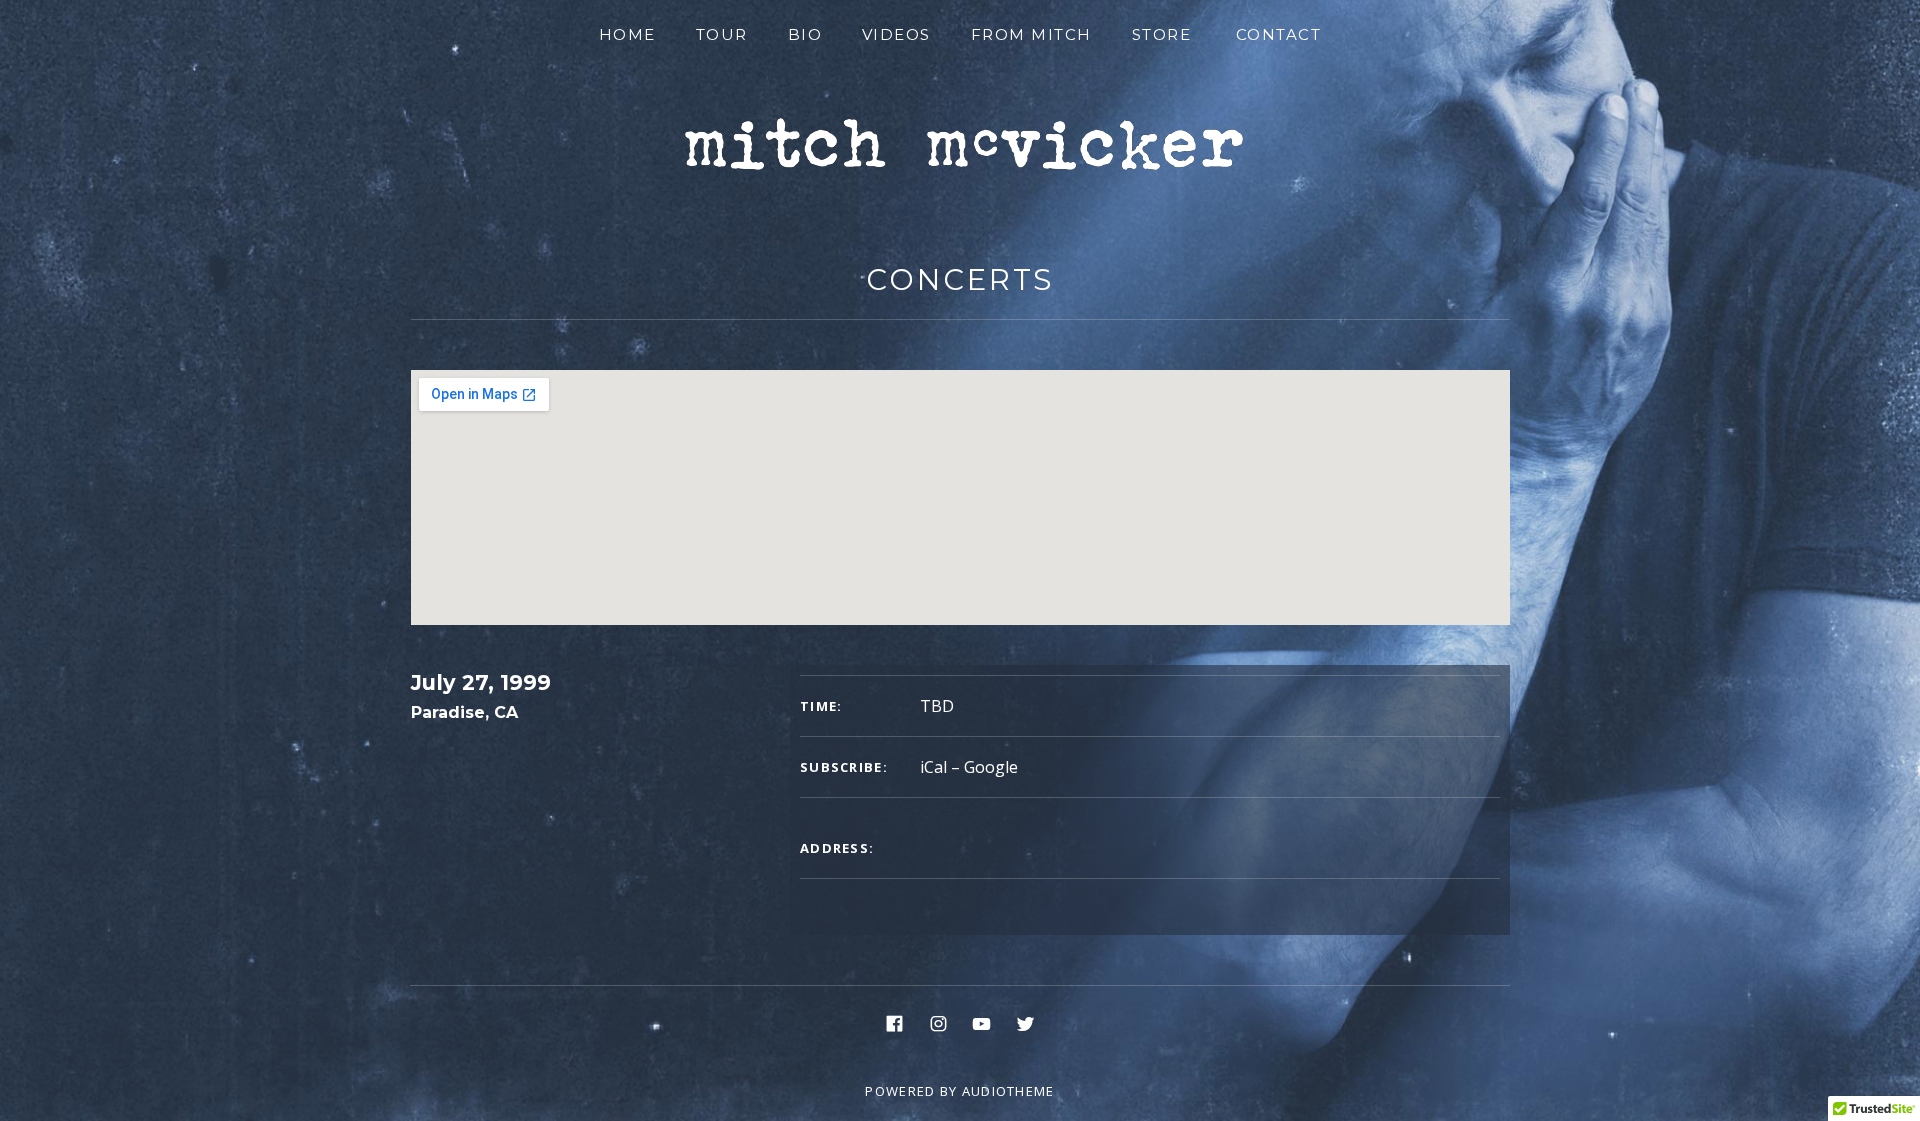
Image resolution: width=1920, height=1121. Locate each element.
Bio (805, 34)
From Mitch (1031, 34)
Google (991, 767)
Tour (722, 34)
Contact (1279, 34)
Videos (896, 34)
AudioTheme (1008, 1091)
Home (627, 34)
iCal (933, 767)
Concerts (960, 279)
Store (1162, 34)
